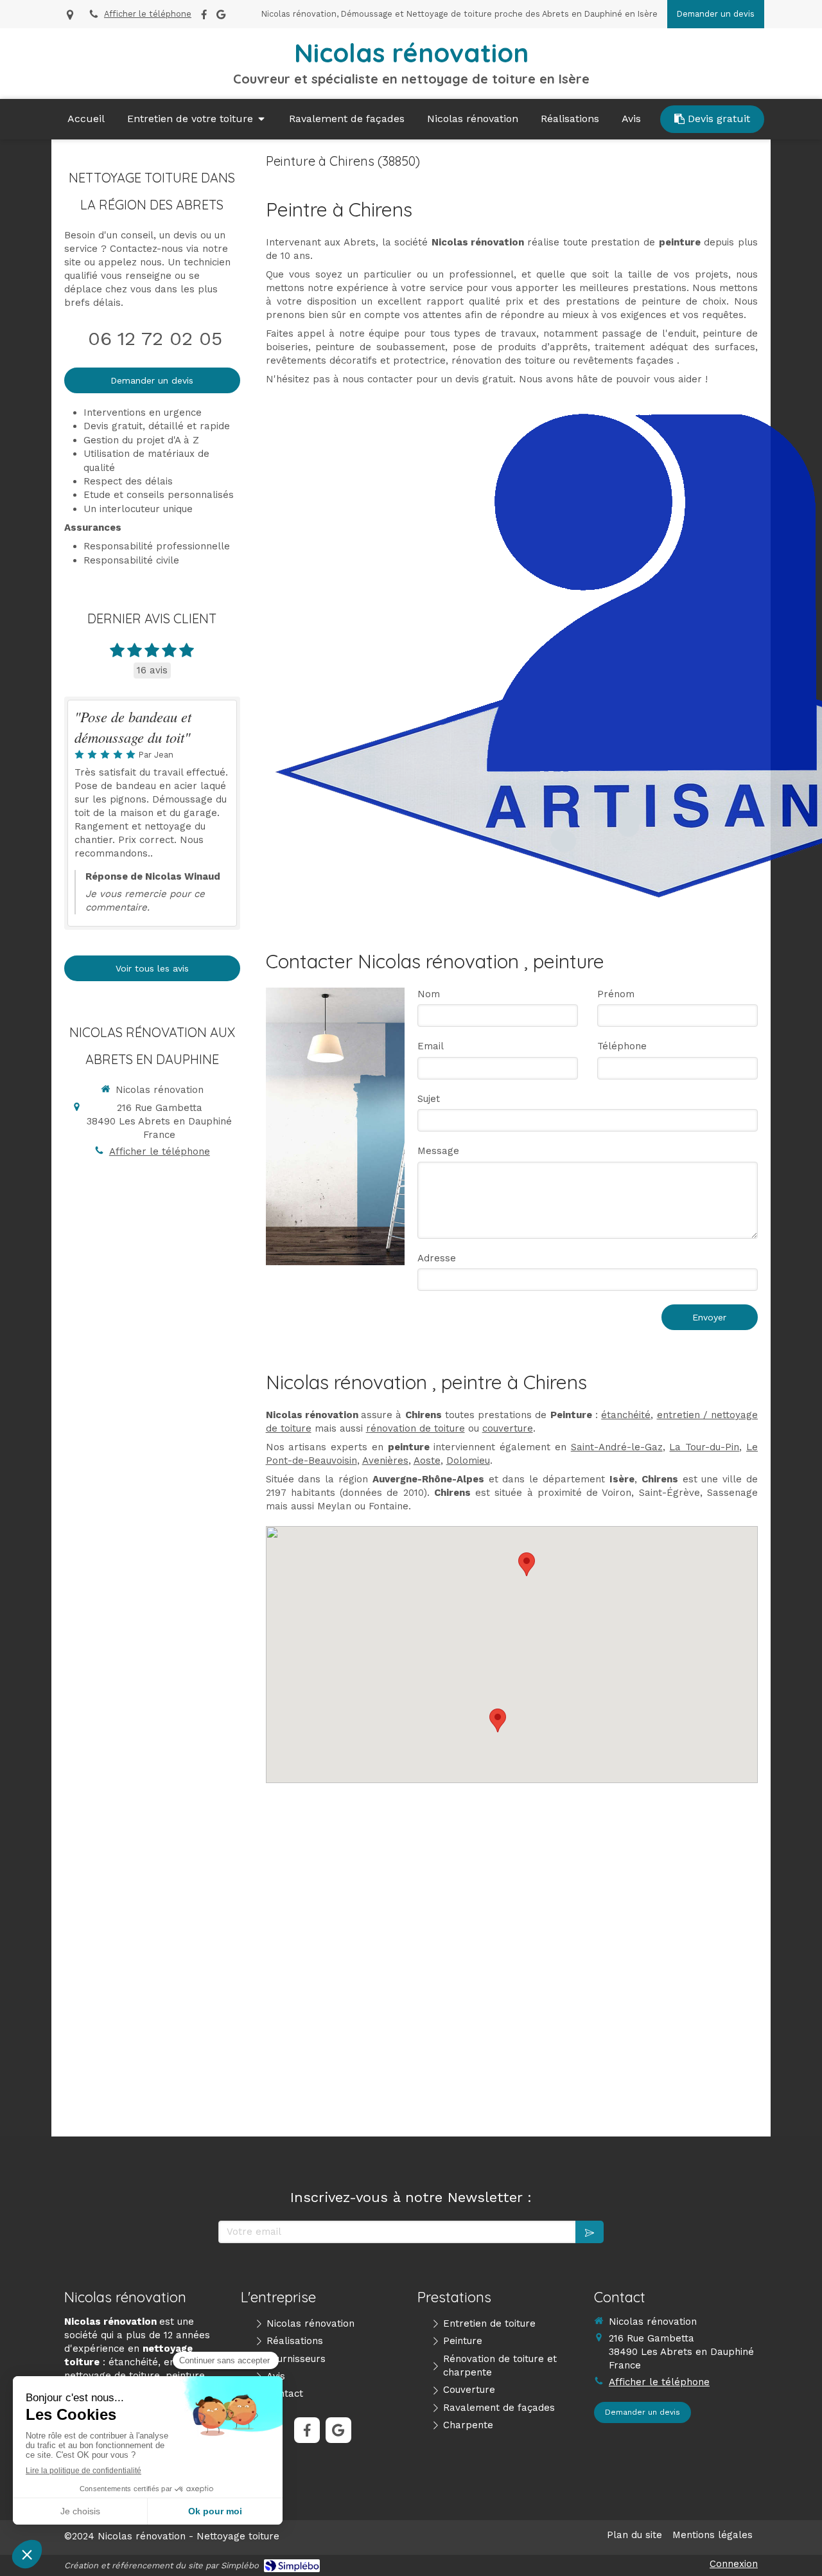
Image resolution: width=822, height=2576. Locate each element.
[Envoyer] (590, 2232)
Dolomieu (468, 1461)
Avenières (385, 1461)
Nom (429, 994)
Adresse (437, 1258)
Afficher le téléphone (148, 14)
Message (438, 1151)
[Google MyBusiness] (221, 17)
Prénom (616, 994)
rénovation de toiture (415, 1428)
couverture (508, 1428)
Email (431, 1046)
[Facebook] (204, 17)
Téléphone (622, 1046)
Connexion (734, 2564)
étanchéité (626, 1415)
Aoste (427, 1461)
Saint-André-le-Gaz (617, 1447)
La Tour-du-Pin (704, 1447)
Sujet (429, 1099)
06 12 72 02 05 (155, 338)
